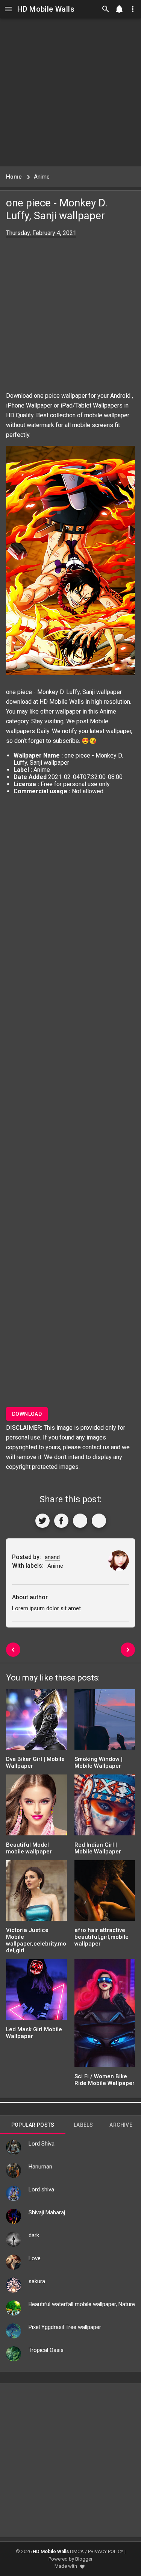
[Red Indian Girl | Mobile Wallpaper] (105, 1807)
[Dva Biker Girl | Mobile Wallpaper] (36, 1722)
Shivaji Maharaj (47, 2212)
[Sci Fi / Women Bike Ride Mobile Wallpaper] (105, 2016)
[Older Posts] (128, 1650)
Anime (108, 711)
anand (52, 1557)
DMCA (77, 2551)
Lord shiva (41, 2190)
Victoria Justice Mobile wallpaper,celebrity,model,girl (36, 1940)
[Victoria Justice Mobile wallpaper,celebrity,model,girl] (36, 1893)
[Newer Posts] (13, 1650)
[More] (99, 1521)
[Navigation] (8, 9)
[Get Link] (80, 1521)
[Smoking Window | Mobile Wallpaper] (105, 1722)
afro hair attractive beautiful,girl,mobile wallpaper (102, 1937)
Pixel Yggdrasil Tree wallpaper (65, 2327)
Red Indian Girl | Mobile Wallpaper (98, 1848)
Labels (83, 2125)
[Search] (106, 9)
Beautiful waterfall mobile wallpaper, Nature (82, 2304)
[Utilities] (133, 9)
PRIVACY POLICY (106, 2551)
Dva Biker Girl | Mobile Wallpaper (35, 1762)
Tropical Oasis (46, 2350)
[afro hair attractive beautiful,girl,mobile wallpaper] (105, 1893)
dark (34, 2235)
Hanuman (40, 2167)
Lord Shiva (42, 2144)
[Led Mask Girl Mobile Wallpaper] (36, 1992)
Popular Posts (33, 2125)
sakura (37, 2281)
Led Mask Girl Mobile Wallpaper (34, 2033)
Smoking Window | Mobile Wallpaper (99, 1762)
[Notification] (119, 9)
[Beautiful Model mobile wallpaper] (36, 1807)
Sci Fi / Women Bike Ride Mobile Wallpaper (105, 2080)
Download (27, 1414)
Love (35, 2258)
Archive (121, 2125)
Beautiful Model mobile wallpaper (29, 1848)
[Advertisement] (70, 92)
